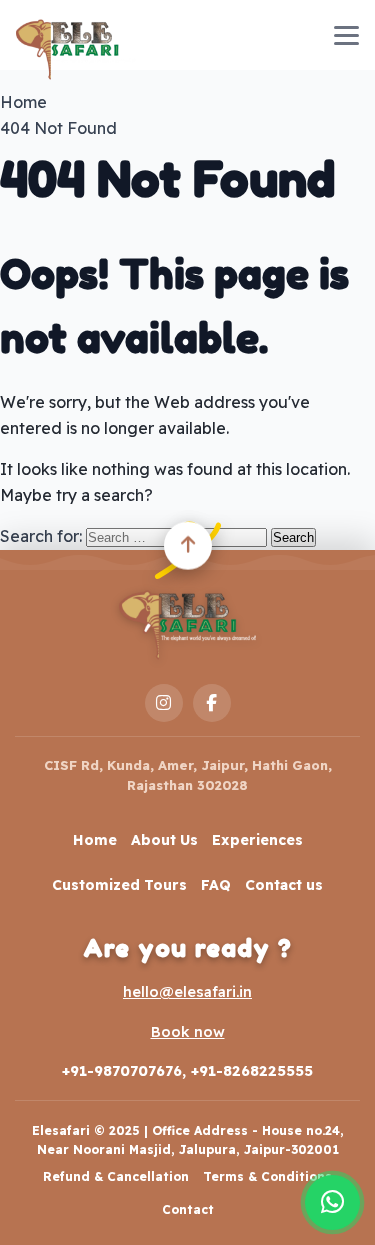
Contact (188, 1209)
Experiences (257, 840)
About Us (164, 840)
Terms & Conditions (267, 1176)
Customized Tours (119, 885)
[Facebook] (212, 703)
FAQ (216, 885)
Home (95, 840)
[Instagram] (164, 703)
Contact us (284, 885)
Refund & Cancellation (116, 1176)
